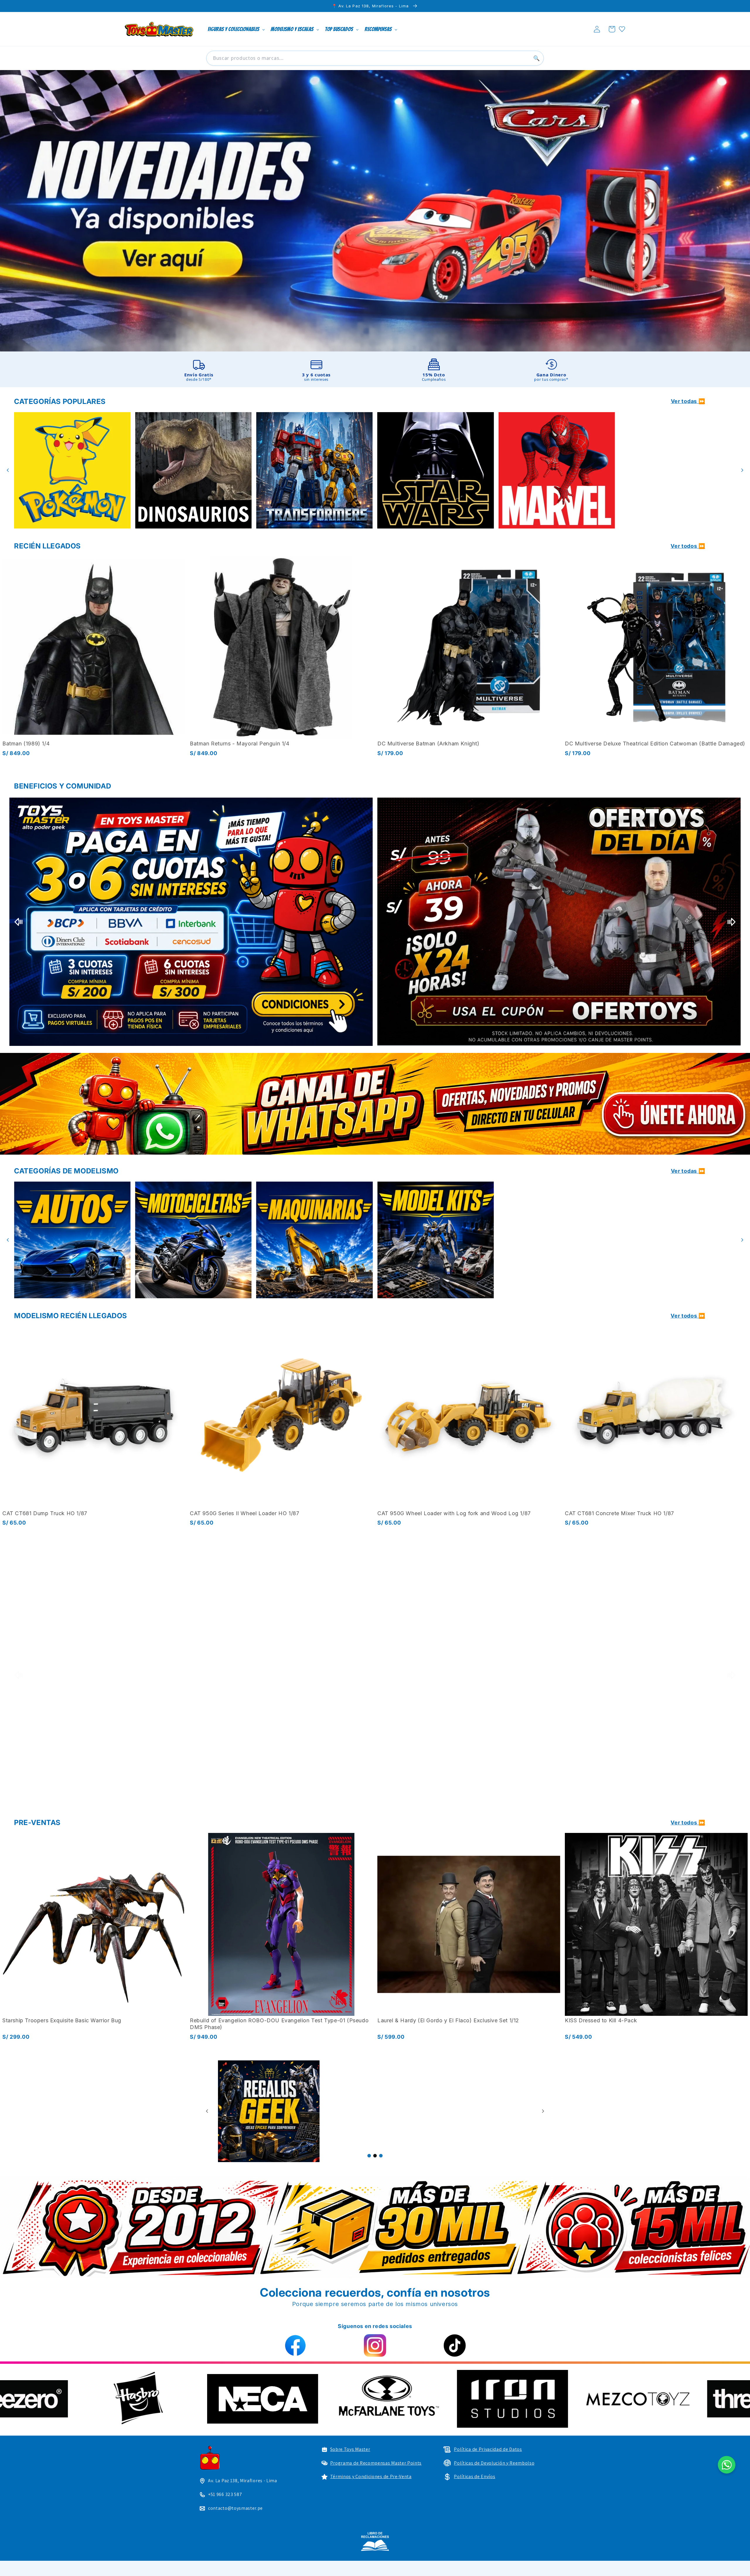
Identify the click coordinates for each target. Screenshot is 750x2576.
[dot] (369, 2156)
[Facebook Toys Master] (295, 2345)
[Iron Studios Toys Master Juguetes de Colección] (559, 1675)
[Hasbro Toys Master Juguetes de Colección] (429, 2399)
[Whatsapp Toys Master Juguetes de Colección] (375, 1104)
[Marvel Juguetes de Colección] (315, 470)
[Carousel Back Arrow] (8, 470)
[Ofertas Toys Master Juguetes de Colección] (269, 2111)
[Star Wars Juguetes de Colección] (193, 470)
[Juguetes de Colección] (435, 470)
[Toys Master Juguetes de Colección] (375, 2541)
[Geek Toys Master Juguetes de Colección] (375, 2111)
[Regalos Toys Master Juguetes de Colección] (481, 2111)
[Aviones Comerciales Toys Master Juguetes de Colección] (315, 1240)
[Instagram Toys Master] (375, 2345)
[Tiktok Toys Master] (455, 2345)
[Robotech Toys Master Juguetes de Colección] (191, 1675)
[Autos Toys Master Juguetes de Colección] (556, 1240)
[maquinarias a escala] (375, 211)
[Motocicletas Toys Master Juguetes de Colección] (678, 1240)
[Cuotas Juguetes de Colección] (559, 922)
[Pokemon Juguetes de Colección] (556, 470)
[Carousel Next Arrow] (742, 470)
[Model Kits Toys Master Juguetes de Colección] (193, 1240)
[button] (612, 29)
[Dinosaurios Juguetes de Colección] (678, 470)
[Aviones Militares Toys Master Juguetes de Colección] (435, 1240)
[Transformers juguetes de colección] (72, 470)
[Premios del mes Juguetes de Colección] (191, 922)
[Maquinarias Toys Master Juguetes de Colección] (72, 1240)
